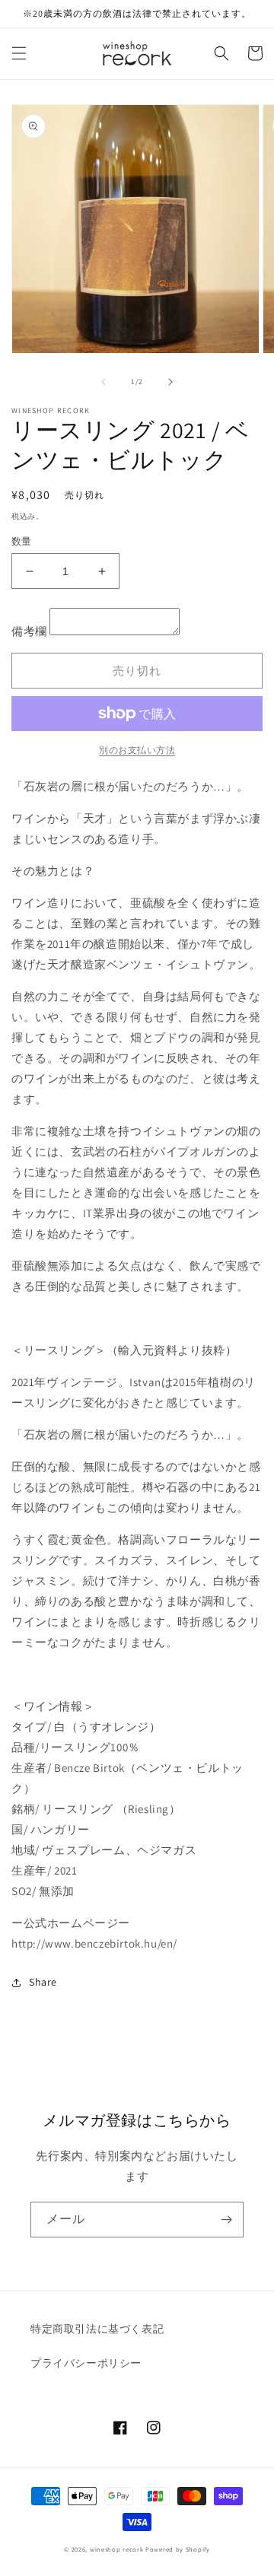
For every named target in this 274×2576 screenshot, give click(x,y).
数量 (22, 541)
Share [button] (43, 1982)
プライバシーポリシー (86, 2363)
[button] (19, 53)
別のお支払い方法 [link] (137, 750)
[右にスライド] (170, 382)
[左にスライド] (104, 382)
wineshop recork (117, 2549)
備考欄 (29, 631)
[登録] (226, 2220)
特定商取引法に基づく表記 (97, 2329)
